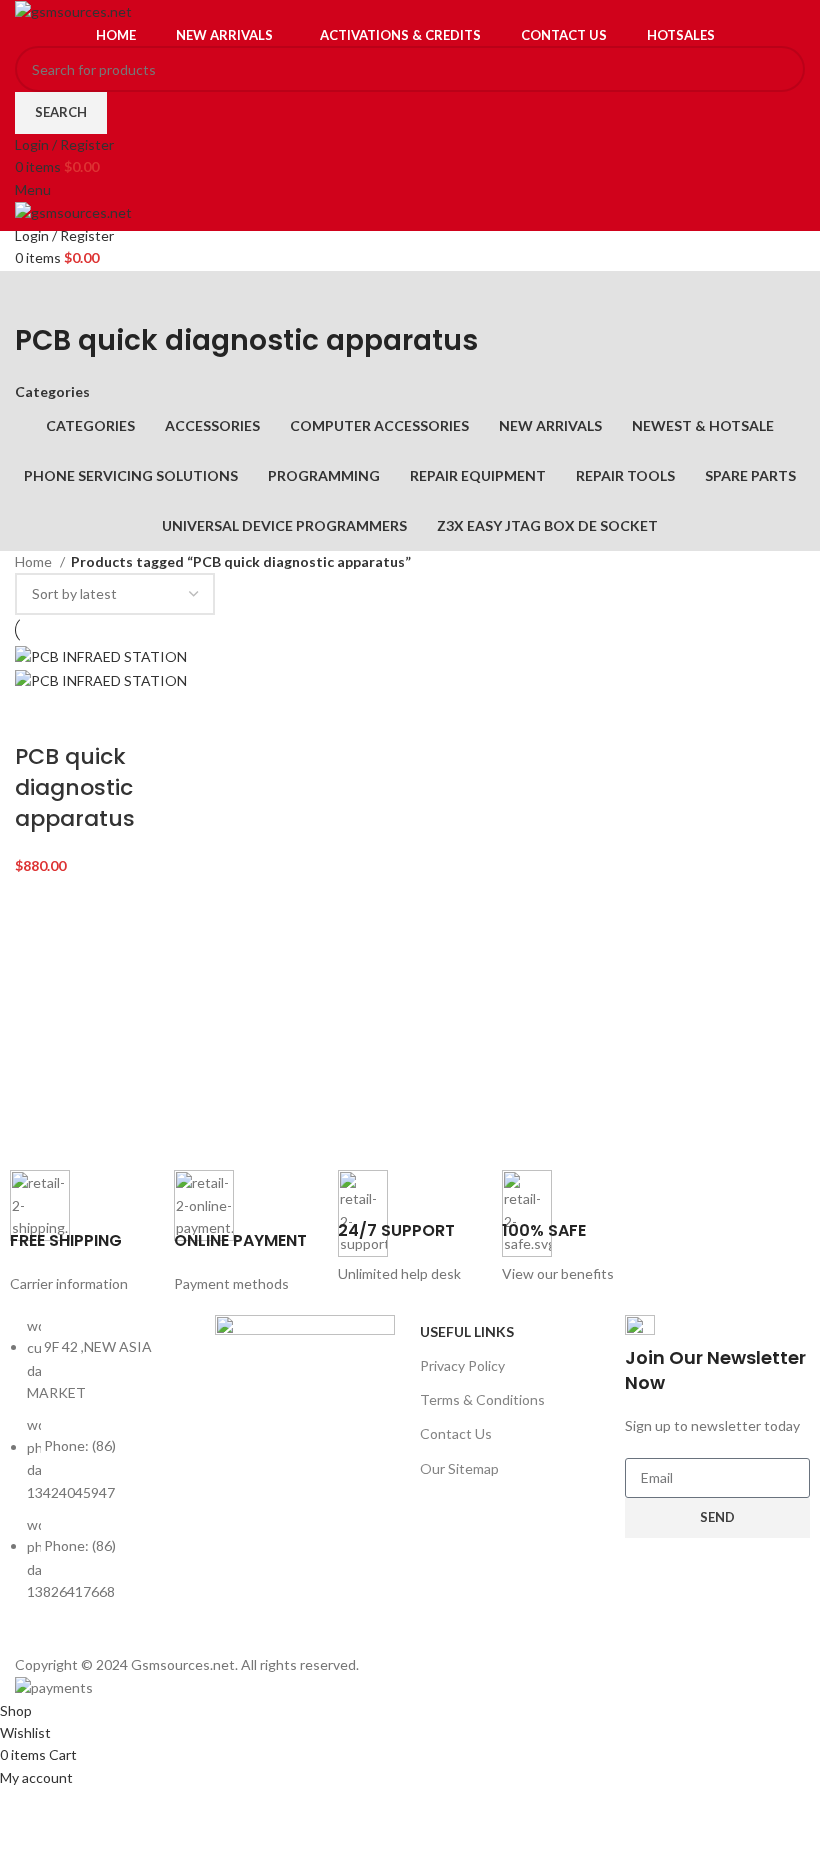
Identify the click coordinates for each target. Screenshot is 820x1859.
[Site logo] (73, 10)
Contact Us (456, 1433)
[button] (40, 717)
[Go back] (40, 296)
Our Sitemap (459, 1468)
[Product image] (101, 679)
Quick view (93, 717)
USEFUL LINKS (467, 1331)
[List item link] (102, 1469)
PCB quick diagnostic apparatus (75, 787)
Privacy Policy (462, 1365)
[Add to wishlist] (146, 717)
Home (35, 561)
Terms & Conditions (482, 1399)
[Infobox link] (82, 1232)
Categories (52, 392)
